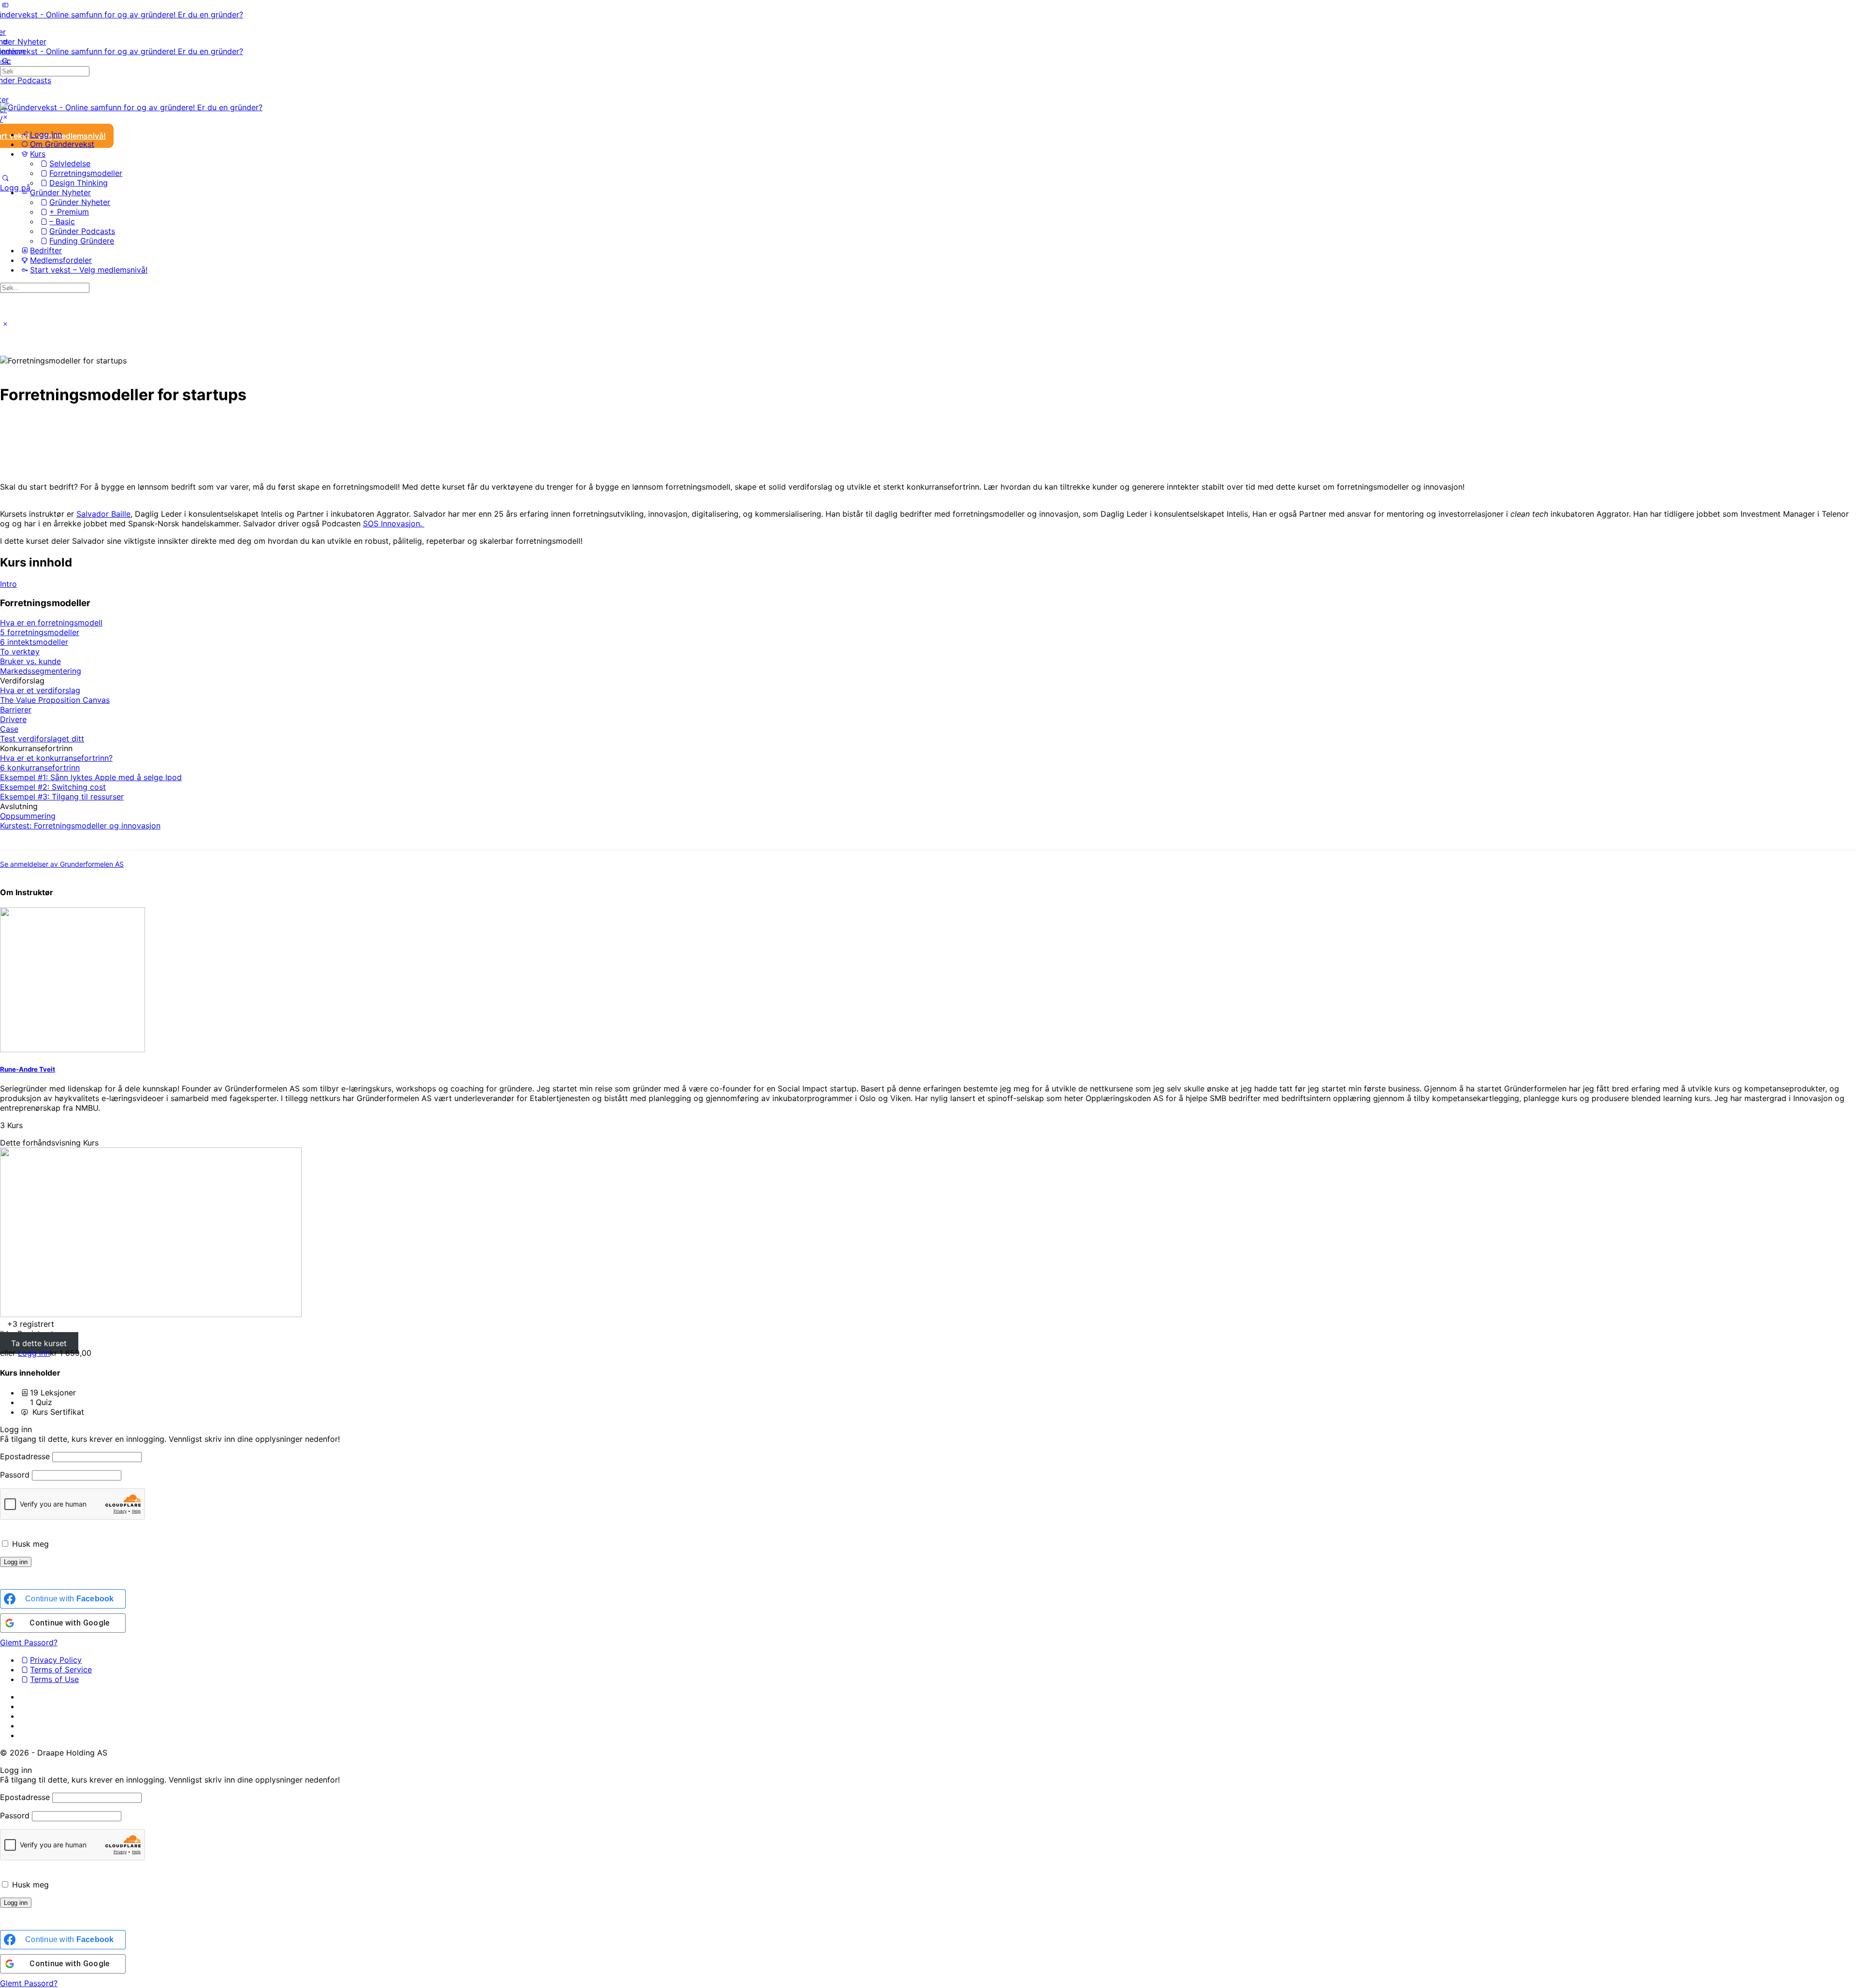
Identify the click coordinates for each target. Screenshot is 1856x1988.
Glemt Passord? (29, 1642)
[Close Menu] (5, 117)
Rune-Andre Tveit (28, 1069)
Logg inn (34, 1353)
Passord (15, 1475)
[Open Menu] (5, 42)
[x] (25, 1735)
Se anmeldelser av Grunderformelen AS (62, 864)
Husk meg (29, 1544)
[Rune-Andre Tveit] (72, 1049)
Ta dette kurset (39, 1343)
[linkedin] (25, 1706)
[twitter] (25, 1716)
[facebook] (25, 1697)
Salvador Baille (103, 514)
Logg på (15, 188)
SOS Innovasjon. (394, 523)
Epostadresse (25, 1456)
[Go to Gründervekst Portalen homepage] (122, 15)
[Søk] (5, 178)
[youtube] (25, 1726)
